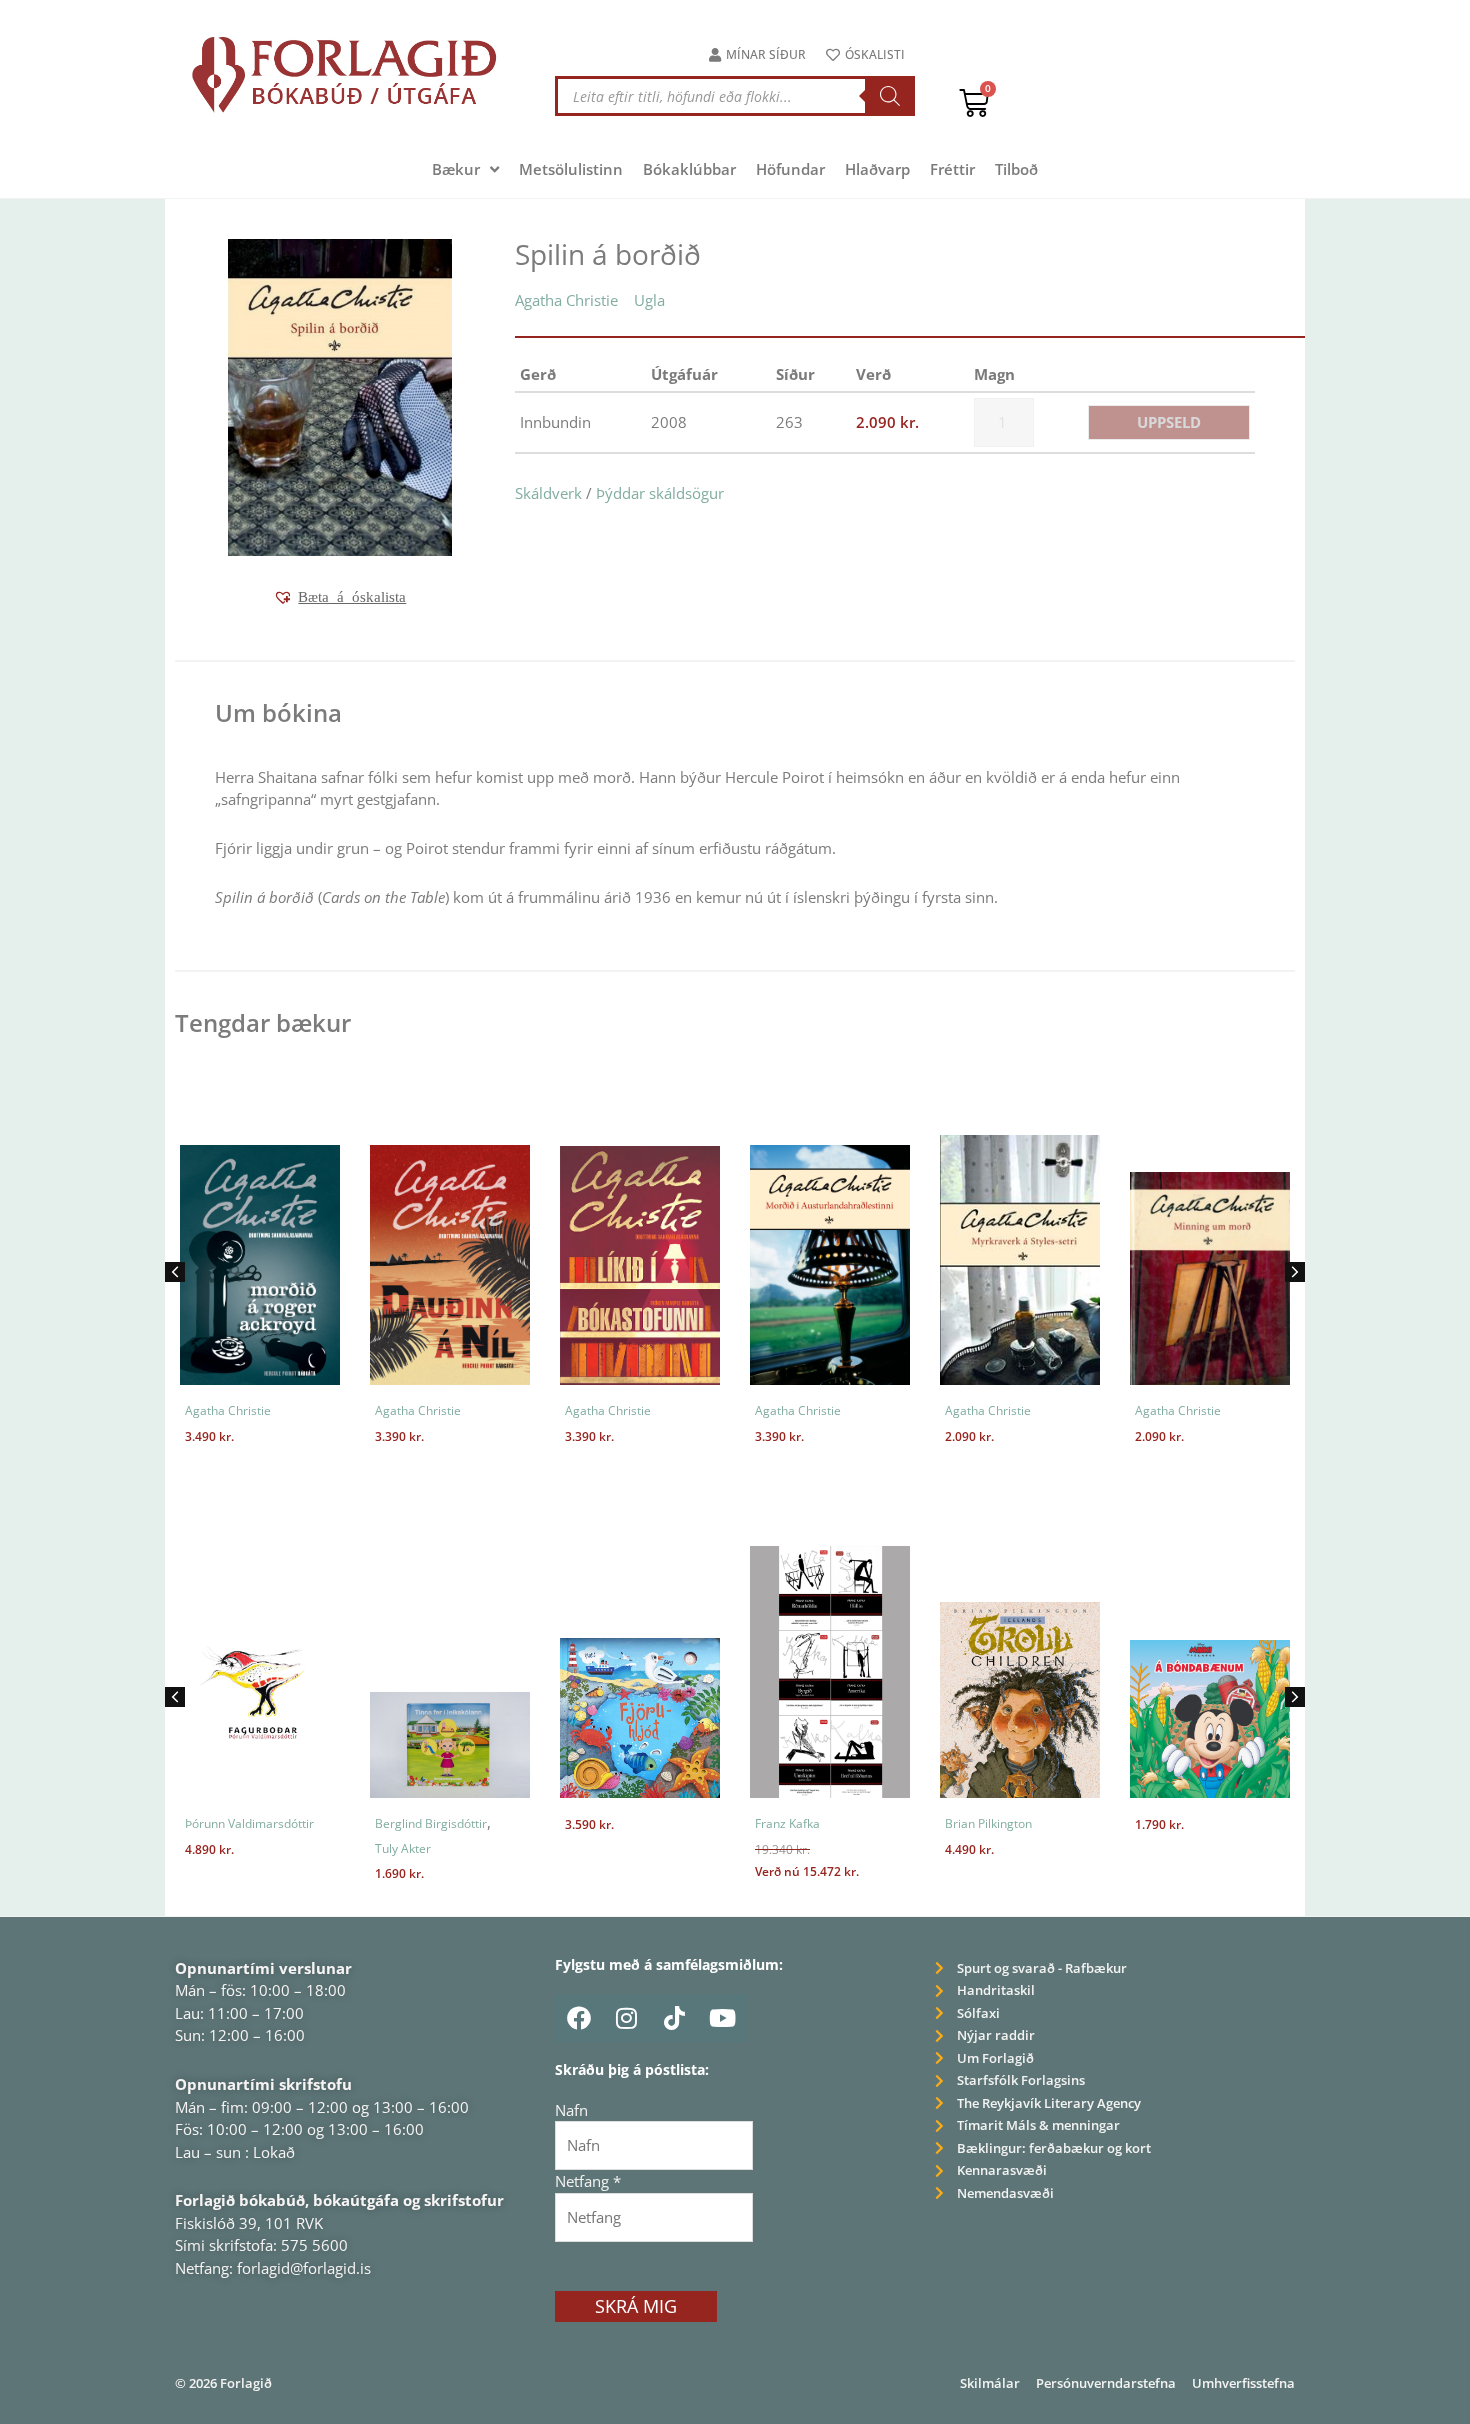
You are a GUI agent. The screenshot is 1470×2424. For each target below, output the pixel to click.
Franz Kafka (787, 1823)
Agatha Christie (566, 300)
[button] (339, 597)
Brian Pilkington (988, 1823)
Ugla (649, 300)
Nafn (571, 2110)
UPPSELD (1169, 422)
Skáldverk (548, 493)
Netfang (588, 2181)
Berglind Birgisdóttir (431, 1823)
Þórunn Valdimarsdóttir (249, 1823)
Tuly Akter (403, 1848)
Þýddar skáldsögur (660, 493)
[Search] (890, 96)
